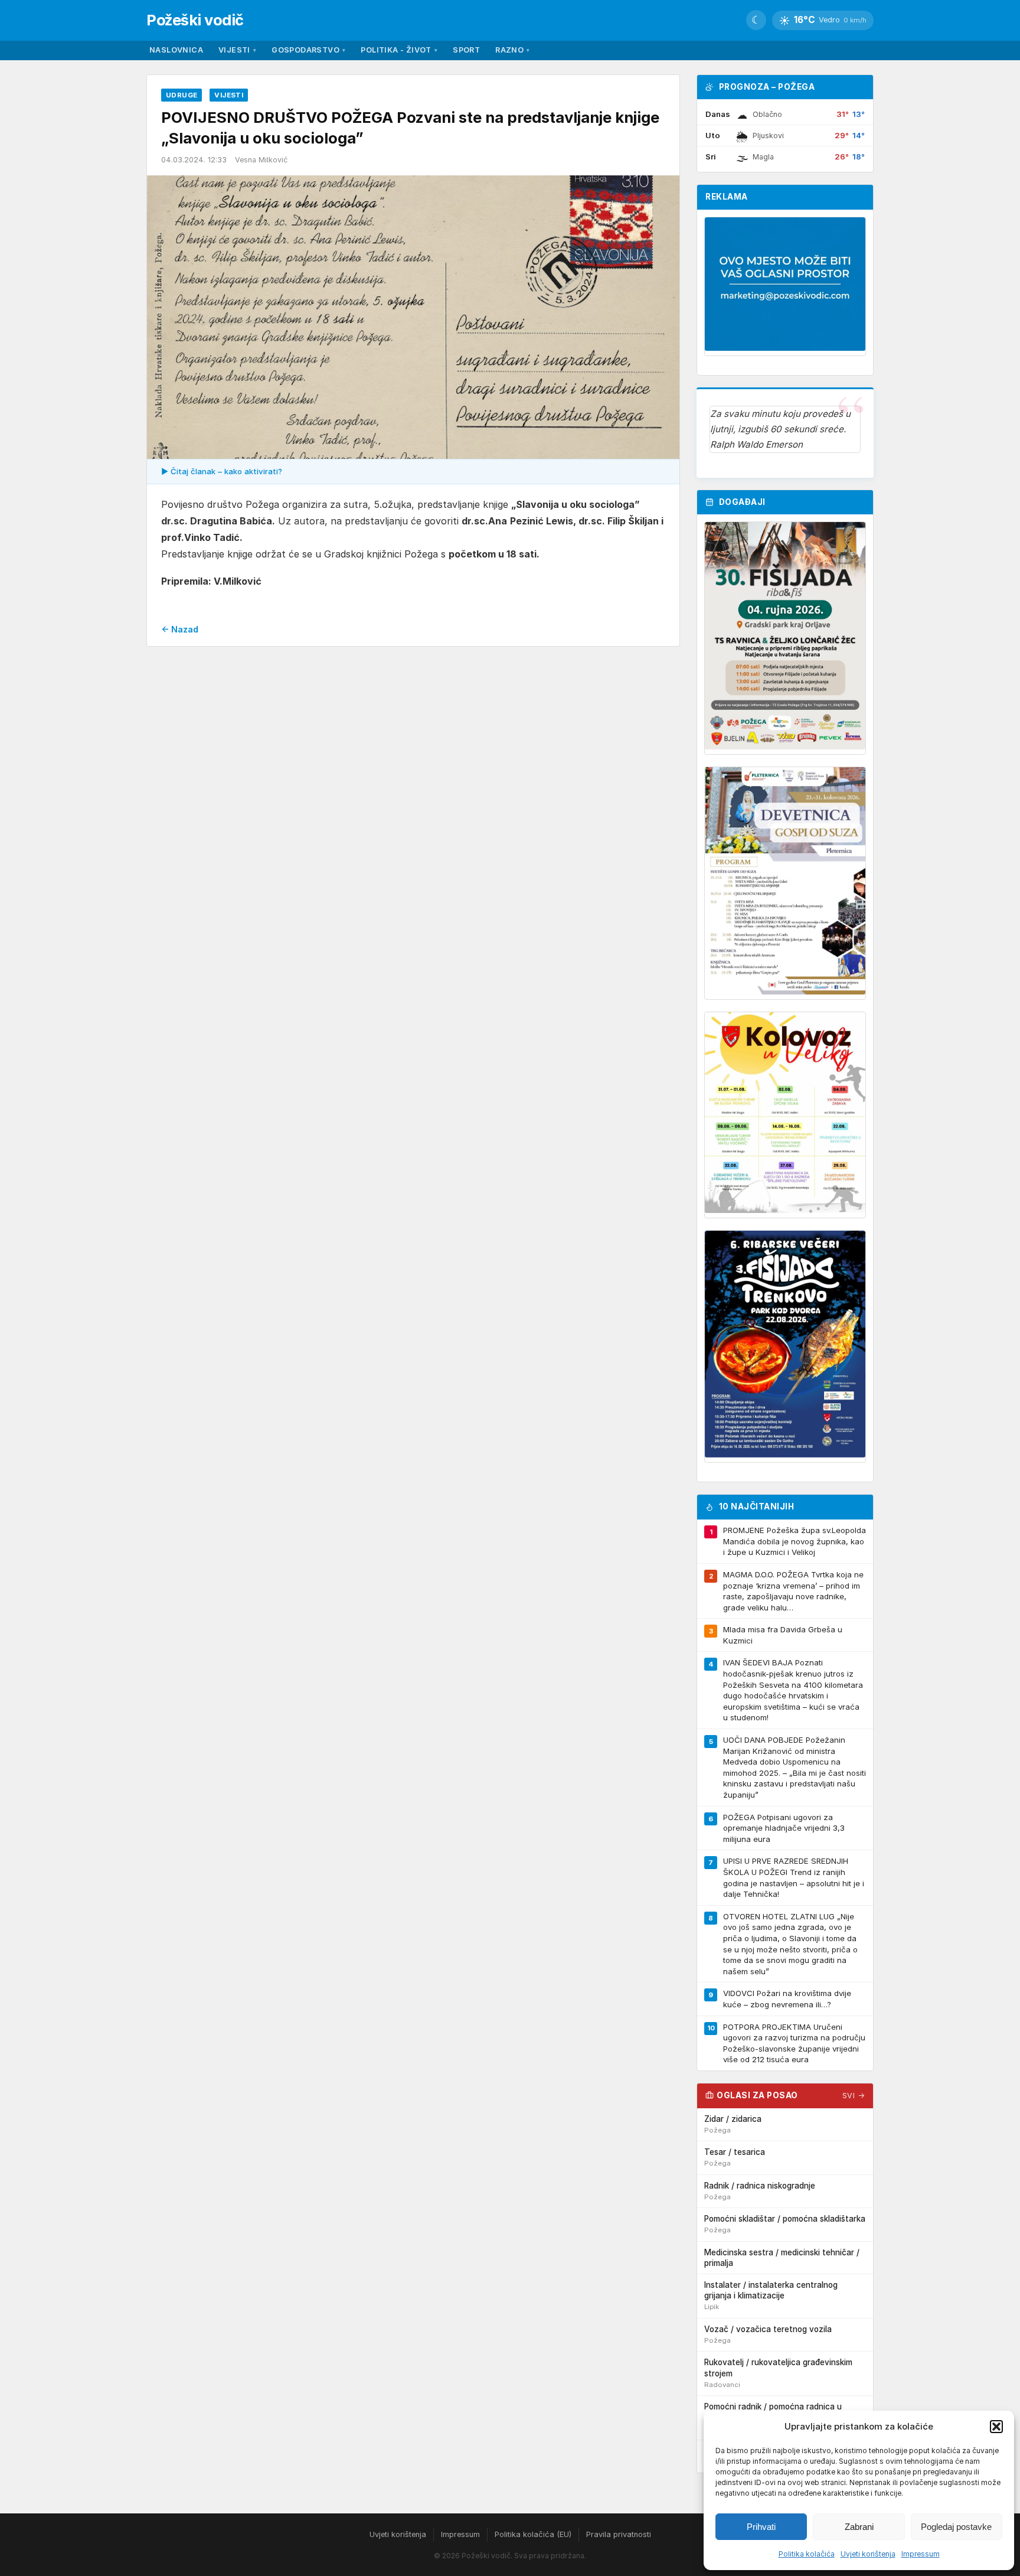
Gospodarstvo (308, 50)
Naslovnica (176, 50)
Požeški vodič (195, 20)
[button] (996, 2427)
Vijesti (237, 50)
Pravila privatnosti (619, 2534)
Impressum (921, 2554)
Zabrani (859, 2527)
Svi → (854, 2096)
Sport (466, 50)
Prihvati (761, 2527)
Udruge (182, 95)
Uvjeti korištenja (868, 2554)
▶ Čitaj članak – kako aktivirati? (222, 471)
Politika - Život (399, 50)
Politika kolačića (807, 2554)
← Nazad (180, 629)
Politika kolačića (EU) (533, 2534)
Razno (512, 50)
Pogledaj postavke (956, 2527)
